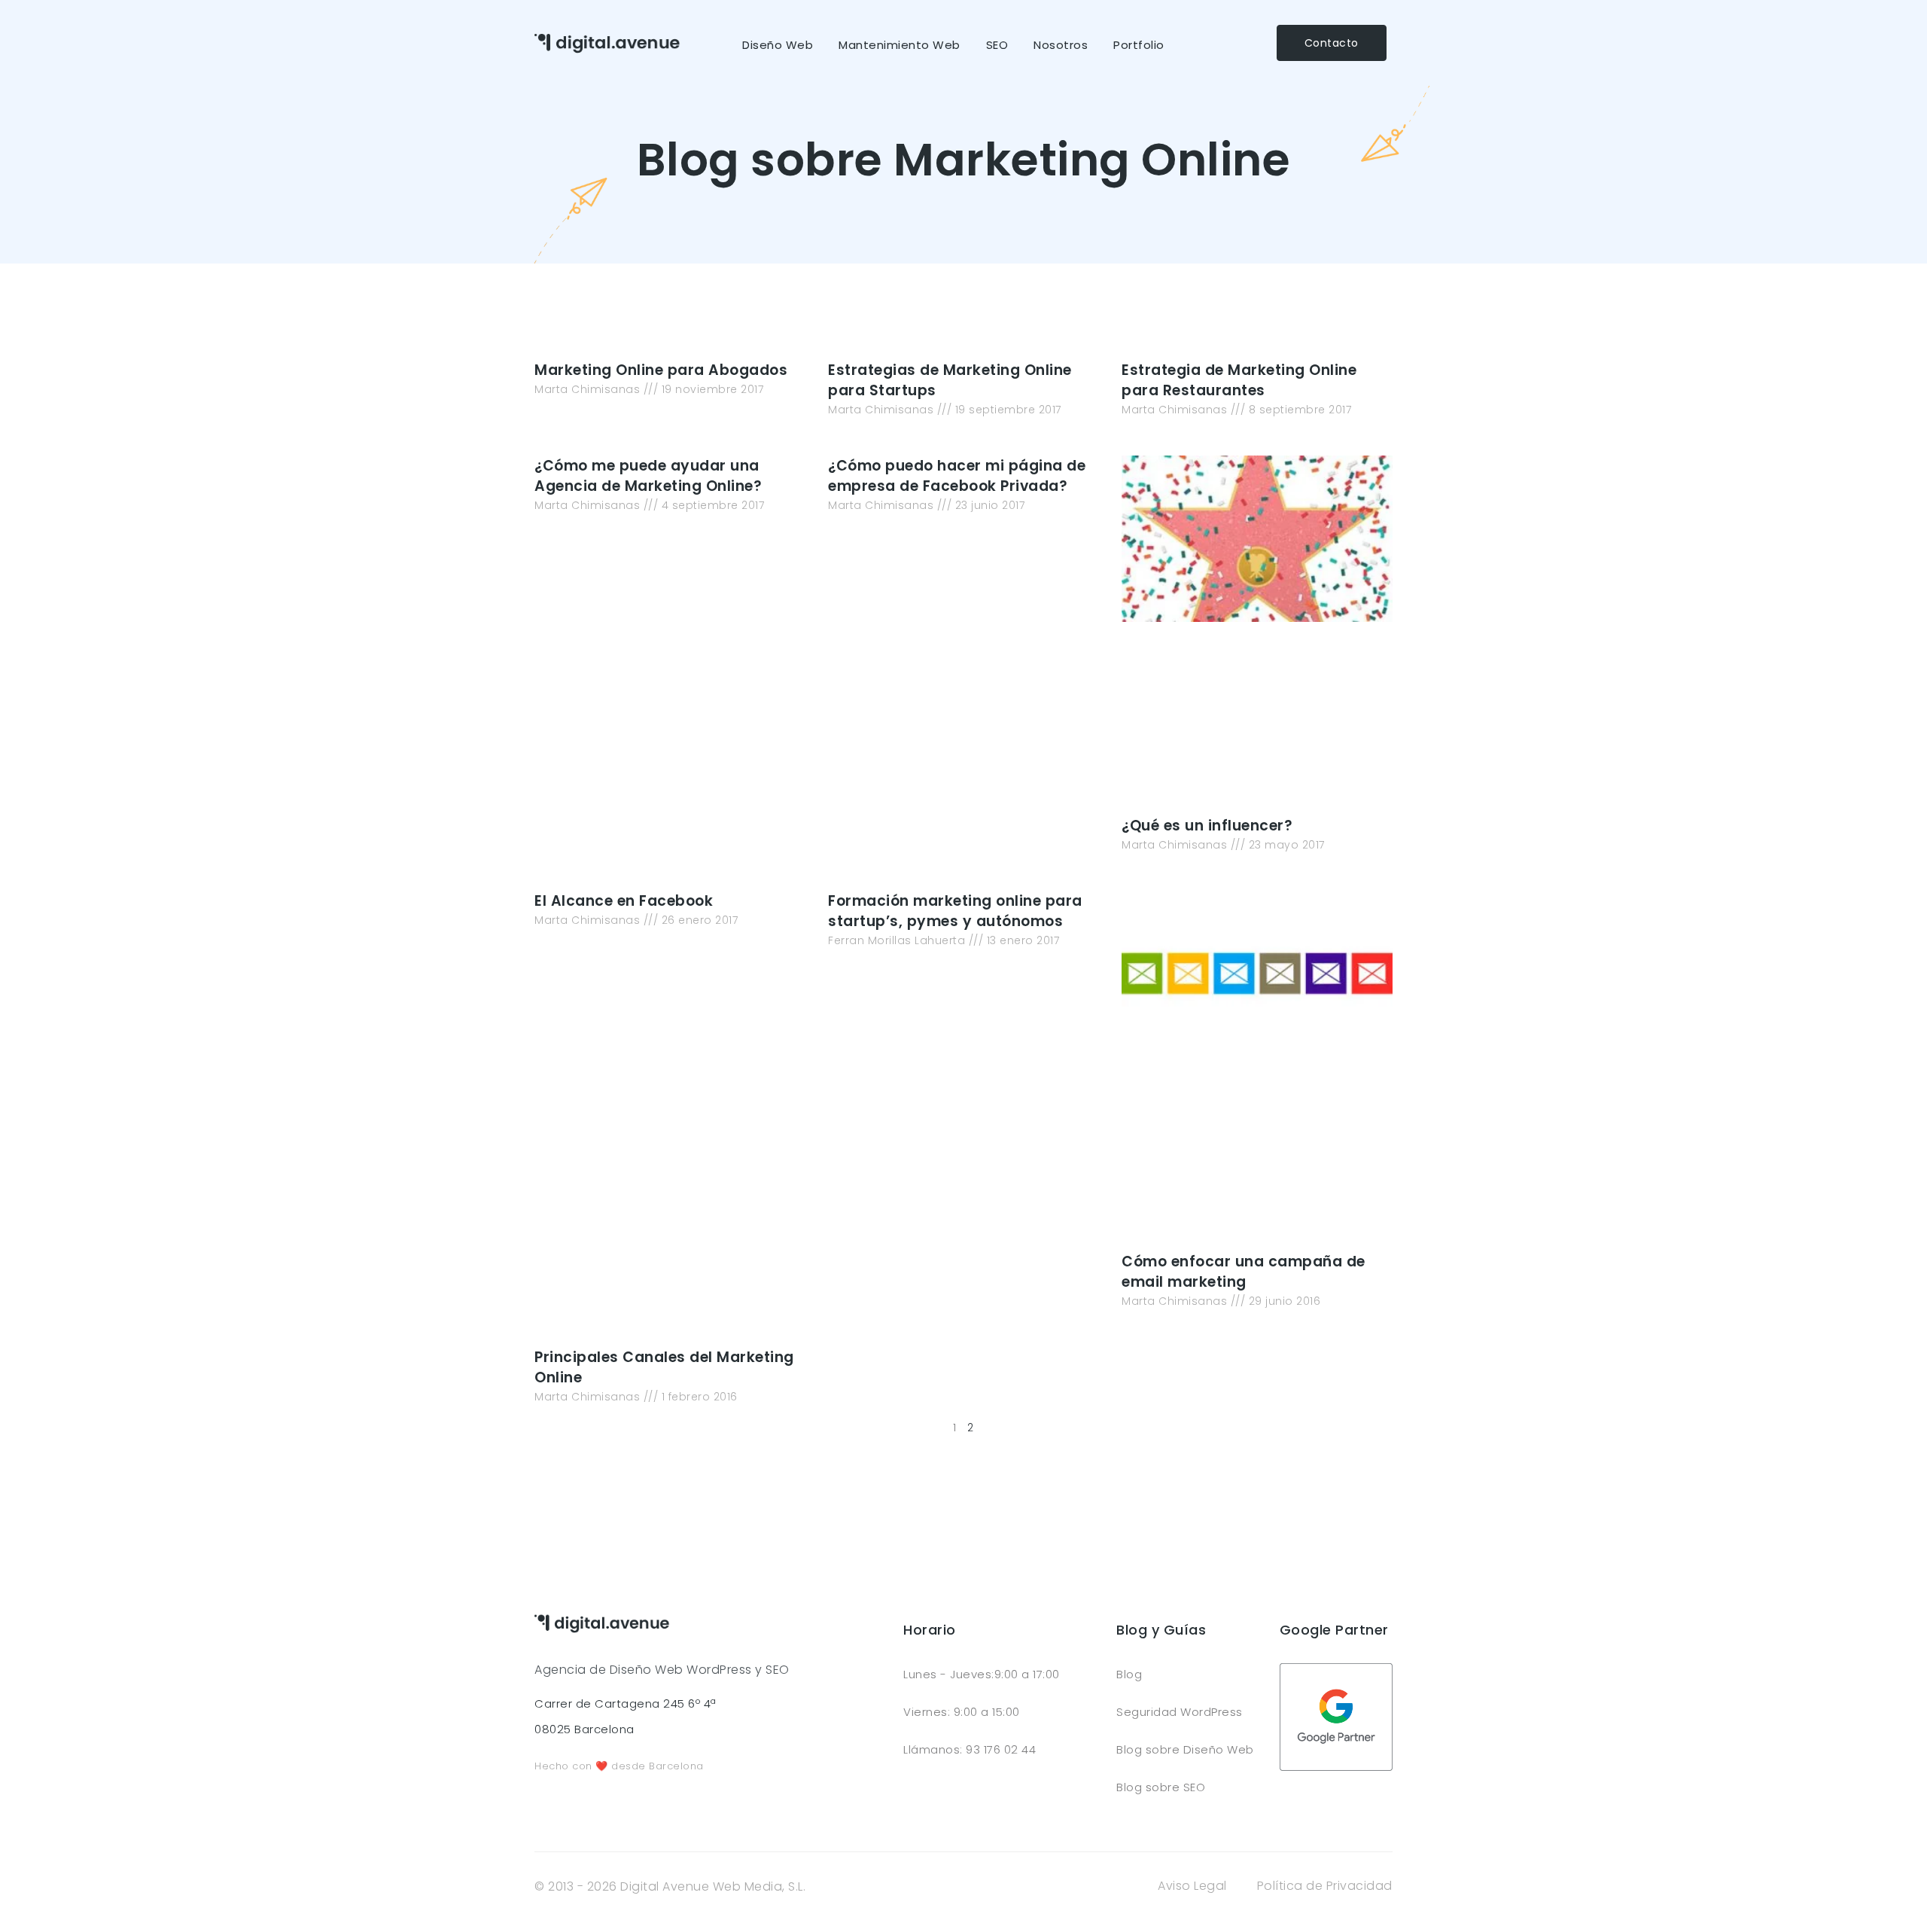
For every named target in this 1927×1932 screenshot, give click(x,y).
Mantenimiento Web (900, 45)
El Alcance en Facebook (624, 901)
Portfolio (1139, 45)
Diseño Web (778, 45)
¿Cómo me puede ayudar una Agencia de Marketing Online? (648, 476)
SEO (997, 45)
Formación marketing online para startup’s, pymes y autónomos (955, 911)
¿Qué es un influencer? (1207, 826)
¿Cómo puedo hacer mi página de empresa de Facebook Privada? (957, 476)
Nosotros (1061, 45)
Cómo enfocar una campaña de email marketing (1244, 1272)
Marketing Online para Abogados (661, 370)
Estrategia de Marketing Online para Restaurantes (1239, 380)
